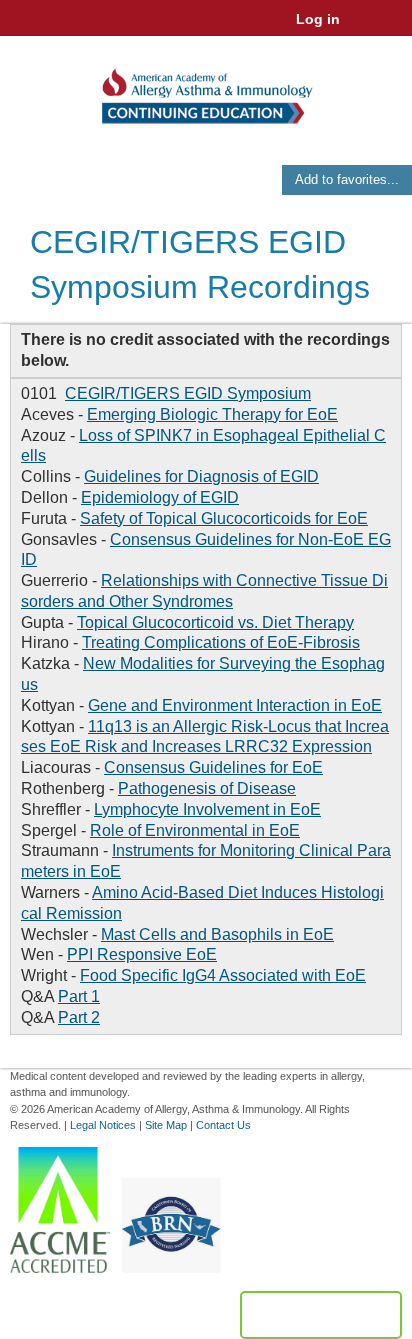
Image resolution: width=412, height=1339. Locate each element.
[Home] (206, 89)
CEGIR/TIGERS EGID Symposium (188, 393)
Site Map (166, 1125)
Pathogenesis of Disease (207, 788)
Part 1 (79, 996)
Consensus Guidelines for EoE (213, 767)
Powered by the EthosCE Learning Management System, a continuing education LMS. (321, 1315)
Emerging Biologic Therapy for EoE (212, 414)
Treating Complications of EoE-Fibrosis (221, 642)
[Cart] (363, 29)
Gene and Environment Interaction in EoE (235, 705)
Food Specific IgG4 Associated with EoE (223, 975)
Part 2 (79, 1017)
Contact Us (223, 1125)
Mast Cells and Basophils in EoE (217, 934)
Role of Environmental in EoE (195, 830)
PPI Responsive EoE (142, 954)
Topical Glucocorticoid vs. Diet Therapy (215, 622)
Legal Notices (103, 1125)
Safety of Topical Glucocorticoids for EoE (224, 518)
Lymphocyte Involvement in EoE (207, 809)
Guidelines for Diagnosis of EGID (201, 476)
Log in (318, 19)
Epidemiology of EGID (160, 497)
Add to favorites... (347, 179)
